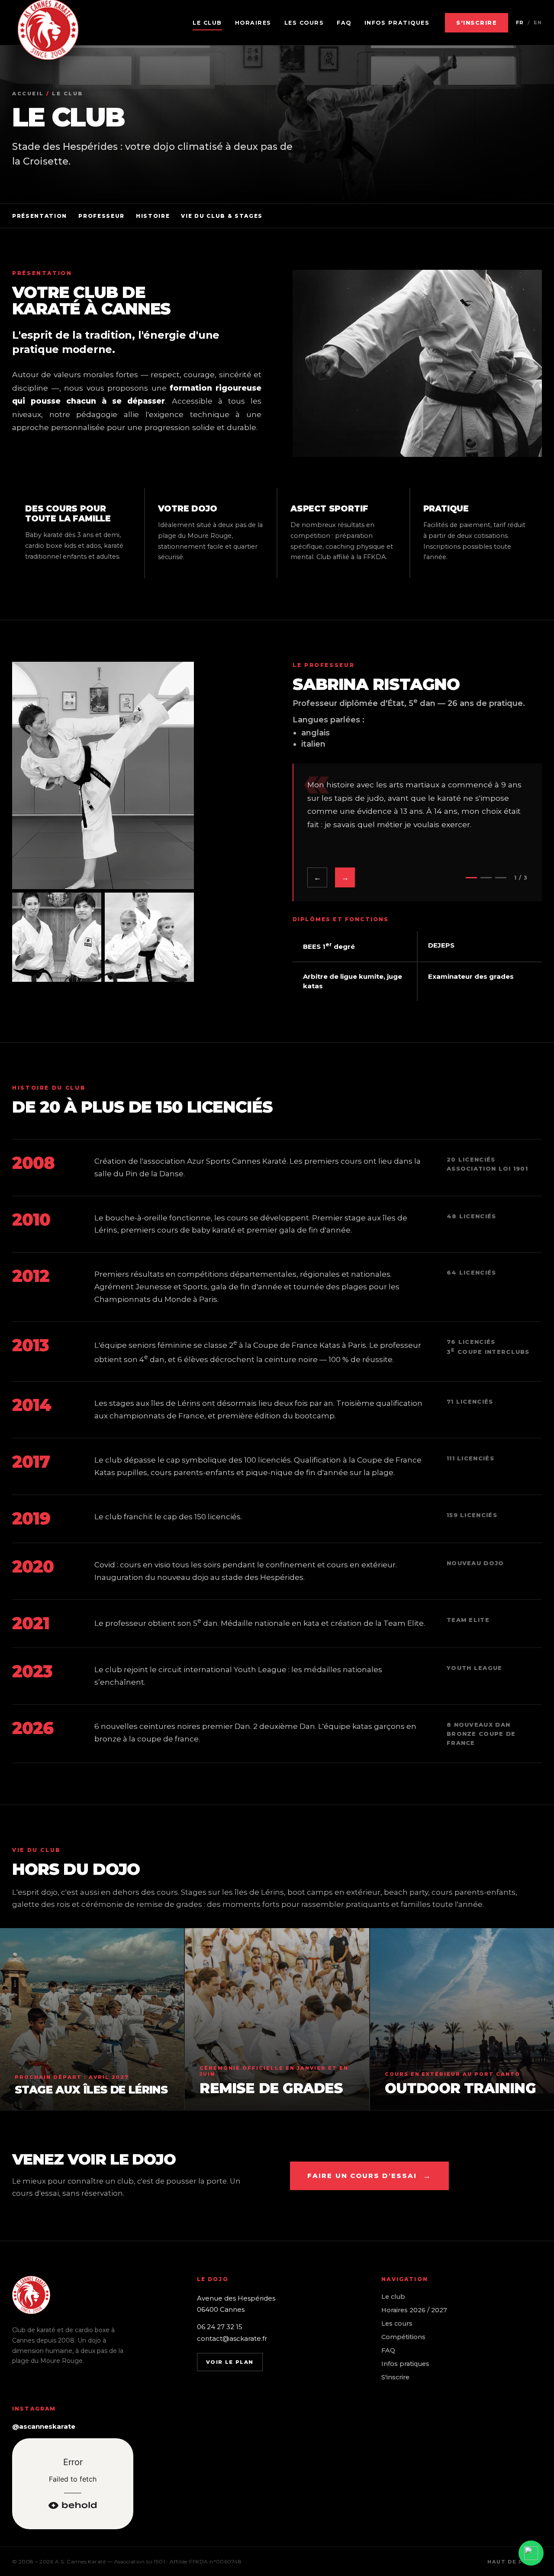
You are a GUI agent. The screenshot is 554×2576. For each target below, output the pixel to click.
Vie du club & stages (222, 216)
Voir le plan (230, 2362)
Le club (207, 23)
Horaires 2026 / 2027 (414, 2310)
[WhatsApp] (531, 2553)
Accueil (28, 94)
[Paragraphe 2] (486, 878)
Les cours (304, 23)
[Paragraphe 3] (501, 878)
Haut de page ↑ (515, 2562)
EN (538, 23)
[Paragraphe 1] (471, 878)
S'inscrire (477, 23)
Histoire (153, 216)
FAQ (344, 23)
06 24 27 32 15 (220, 2327)
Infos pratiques (397, 23)
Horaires (253, 23)
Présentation (40, 216)
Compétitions (403, 2337)
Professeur (101, 216)
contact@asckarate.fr (232, 2338)
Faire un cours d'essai (369, 2176)
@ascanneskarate (44, 2426)
